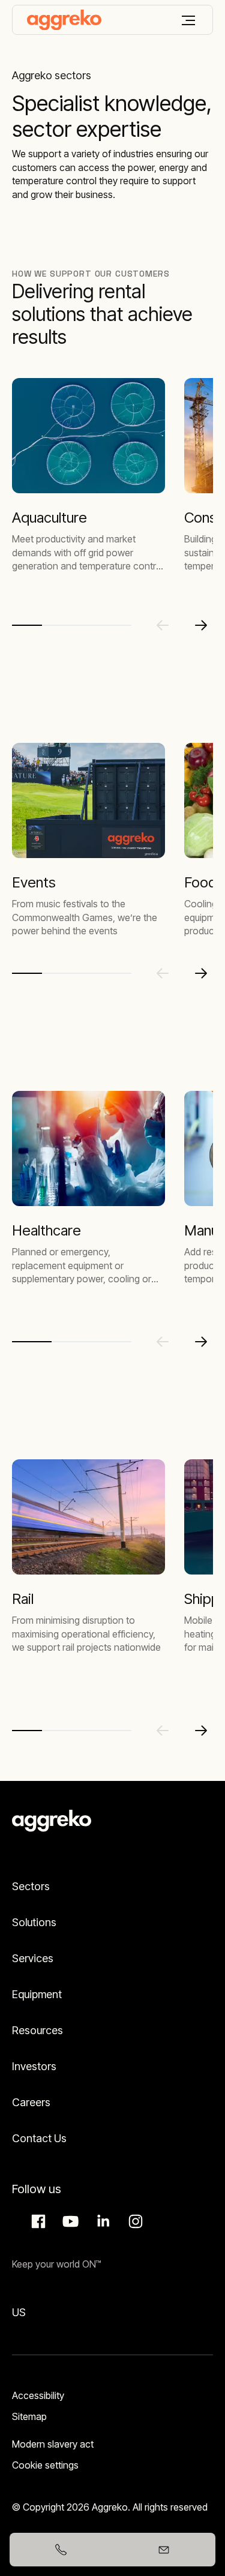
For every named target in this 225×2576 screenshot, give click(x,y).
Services (33, 1958)
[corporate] (64, 20)
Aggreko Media (69, 2221)
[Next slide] (201, 625)
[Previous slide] (163, 625)
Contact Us (39, 2138)
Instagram (134, 2221)
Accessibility (38, 2395)
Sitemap (29, 2416)
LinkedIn (101, 2221)
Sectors (31, 1886)
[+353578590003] (61, 2550)
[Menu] (188, 20)
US (19, 2312)
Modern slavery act (53, 2444)
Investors (34, 2066)
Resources (37, 2030)
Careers (31, 2102)
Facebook (37, 2221)
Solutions (34, 1922)
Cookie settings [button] (45, 2465)
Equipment (37, 1994)
